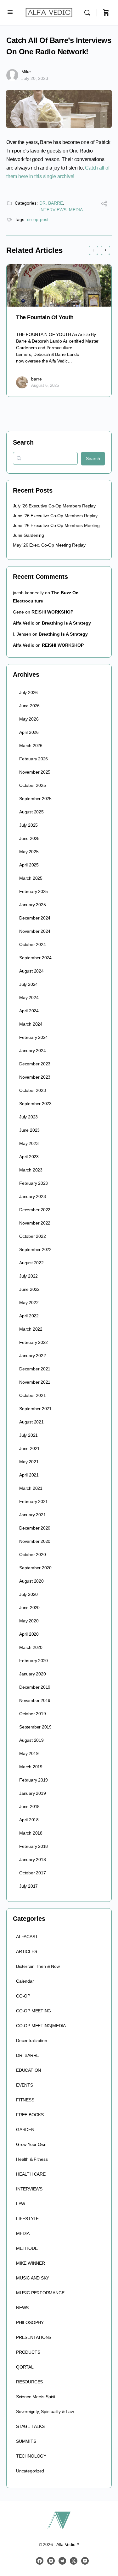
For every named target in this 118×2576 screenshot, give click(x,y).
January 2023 (32, 1196)
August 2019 (31, 1740)
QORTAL (25, 2367)
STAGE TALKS (30, 2426)
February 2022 (34, 1342)
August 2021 (31, 1422)
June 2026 (29, 706)
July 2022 (28, 1276)
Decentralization (32, 2040)
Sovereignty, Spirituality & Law (45, 2411)
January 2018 (32, 1860)
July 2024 (28, 984)
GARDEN (25, 2130)
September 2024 (35, 958)
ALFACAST (27, 1937)
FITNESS (25, 2100)
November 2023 (35, 1077)
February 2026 (34, 759)
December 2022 (35, 1210)
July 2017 (28, 1886)
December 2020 (35, 1528)
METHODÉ (27, 2248)
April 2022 (29, 1316)
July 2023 (28, 1117)
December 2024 (35, 918)
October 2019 (32, 1714)
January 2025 (32, 905)
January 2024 (32, 1051)
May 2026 (29, 719)
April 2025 (29, 865)
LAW (20, 2204)
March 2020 (31, 1647)
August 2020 (31, 1581)
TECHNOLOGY (31, 2456)
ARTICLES (26, 1951)
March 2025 (31, 878)
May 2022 (29, 1303)
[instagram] (51, 2561)
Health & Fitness (32, 2159)
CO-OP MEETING (34, 2011)
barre (37, 379)
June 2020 (29, 1608)
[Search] (89, 13)
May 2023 (29, 1143)
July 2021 (28, 1435)
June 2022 (29, 1289)
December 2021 (35, 1369)
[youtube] (85, 2561)
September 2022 (35, 1249)
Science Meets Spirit (36, 2397)
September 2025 (35, 799)
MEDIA (76, 210)
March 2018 (31, 1833)
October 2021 (32, 1395)
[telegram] (62, 2561)
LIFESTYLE (27, 2219)
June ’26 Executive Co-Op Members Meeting (56, 525)
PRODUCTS (28, 2352)
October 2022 (32, 1236)
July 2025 (28, 825)
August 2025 (31, 812)
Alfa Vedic (24, 623)
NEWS (22, 2308)
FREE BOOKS (30, 2115)
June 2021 (29, 1448)
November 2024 (35, 931)
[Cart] (106, 13)
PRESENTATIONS (34, 2337)
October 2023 (32, 1090)
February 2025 (34, 891)
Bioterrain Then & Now (38, 1966)
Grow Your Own (31, 2144)
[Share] (104, 204)
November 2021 (35, 1382)
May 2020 (29, 1621)
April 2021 (29, 1475)
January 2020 (32, 1674)
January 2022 (32, 1356)
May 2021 (29, 1462)
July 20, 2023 (35, 78)
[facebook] (40, 2561)
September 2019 (35, 1727)
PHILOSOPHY (30, 2322)
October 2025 (32, 785)
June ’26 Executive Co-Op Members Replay (55, 516)
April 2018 (29, 1820)
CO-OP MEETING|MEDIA (41, 2026)
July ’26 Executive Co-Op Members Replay (54, 506)
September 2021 (35, 1409)
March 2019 (31, 1767)
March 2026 (31, 746)
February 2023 (34, 1183)
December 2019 (35, 1687)
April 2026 (29, 732)
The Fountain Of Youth (45, 317)
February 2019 (34, 1780)
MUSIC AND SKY (33, 2278)
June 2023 (29, 1130)
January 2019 (32, 1793)
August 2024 (31, 971)
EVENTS (25, 2085)
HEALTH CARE (31, 2174)
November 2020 (35, 1541)
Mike (26, 72)
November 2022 (35, 1223)
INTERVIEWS (53, 210)
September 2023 (35, 1104)
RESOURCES (29, 2382)
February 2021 (34, 1501)
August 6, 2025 (45, 385)
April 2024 (29, 1011)
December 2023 (35, 1064)
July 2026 (28, 692)
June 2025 (29, 838)
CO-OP (23, 1996)
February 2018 (34, 1846)
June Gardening (28, 535)
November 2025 (35, 772)
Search (23, 442)
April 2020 (29, 1634)
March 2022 (31, 1329)
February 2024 (34, 1037)
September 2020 (35, 1568)
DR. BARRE (51, 203)
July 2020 (28, 1594)
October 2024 (32, 944)
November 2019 (35, 1700)
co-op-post (38, 219)
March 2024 (31, 1024)
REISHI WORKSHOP (52, 612)
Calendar (25, 1981)
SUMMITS (26, 2441)
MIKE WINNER (31, 2263)
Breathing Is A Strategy (66, 623)
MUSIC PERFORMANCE (40, 2293)
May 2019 (29, 1753)
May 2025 (29, 852)
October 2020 (32, 1555)
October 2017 (32, 1873)
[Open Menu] (10, 12)
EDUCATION (28, 2070)
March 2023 (31, 1170)
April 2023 (29, 1157)
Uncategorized (30, 2471)
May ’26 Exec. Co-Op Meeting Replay (49, 545)
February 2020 (34, 1661)
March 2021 (31, 1488)
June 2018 (29, 1806)
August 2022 (31, 1263)
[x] (74, 2561)
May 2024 (29, 997)
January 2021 (32, 1515)
